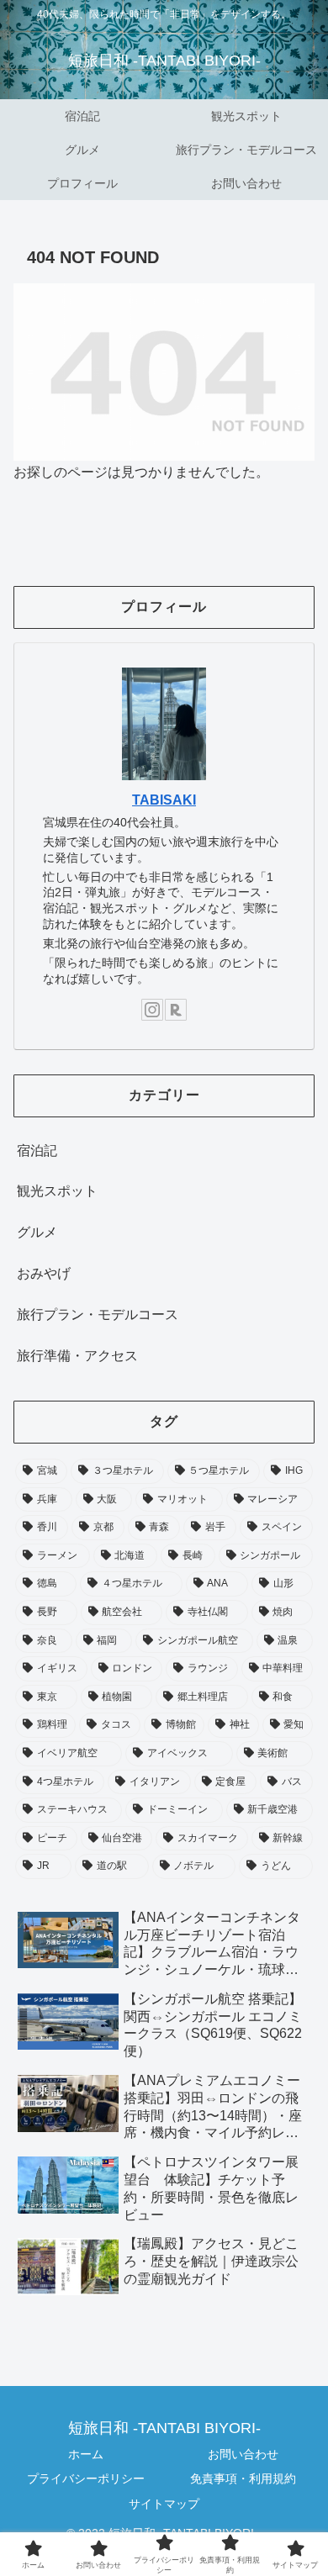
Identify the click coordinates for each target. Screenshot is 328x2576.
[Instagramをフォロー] (152, 1010)
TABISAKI (164, 800)
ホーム (86, 2454)
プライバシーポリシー (86, 2478)
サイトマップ (164, 2504)
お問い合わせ (243, 2454)
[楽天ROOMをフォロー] (176, 1010)
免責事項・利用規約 (243, 2478)
